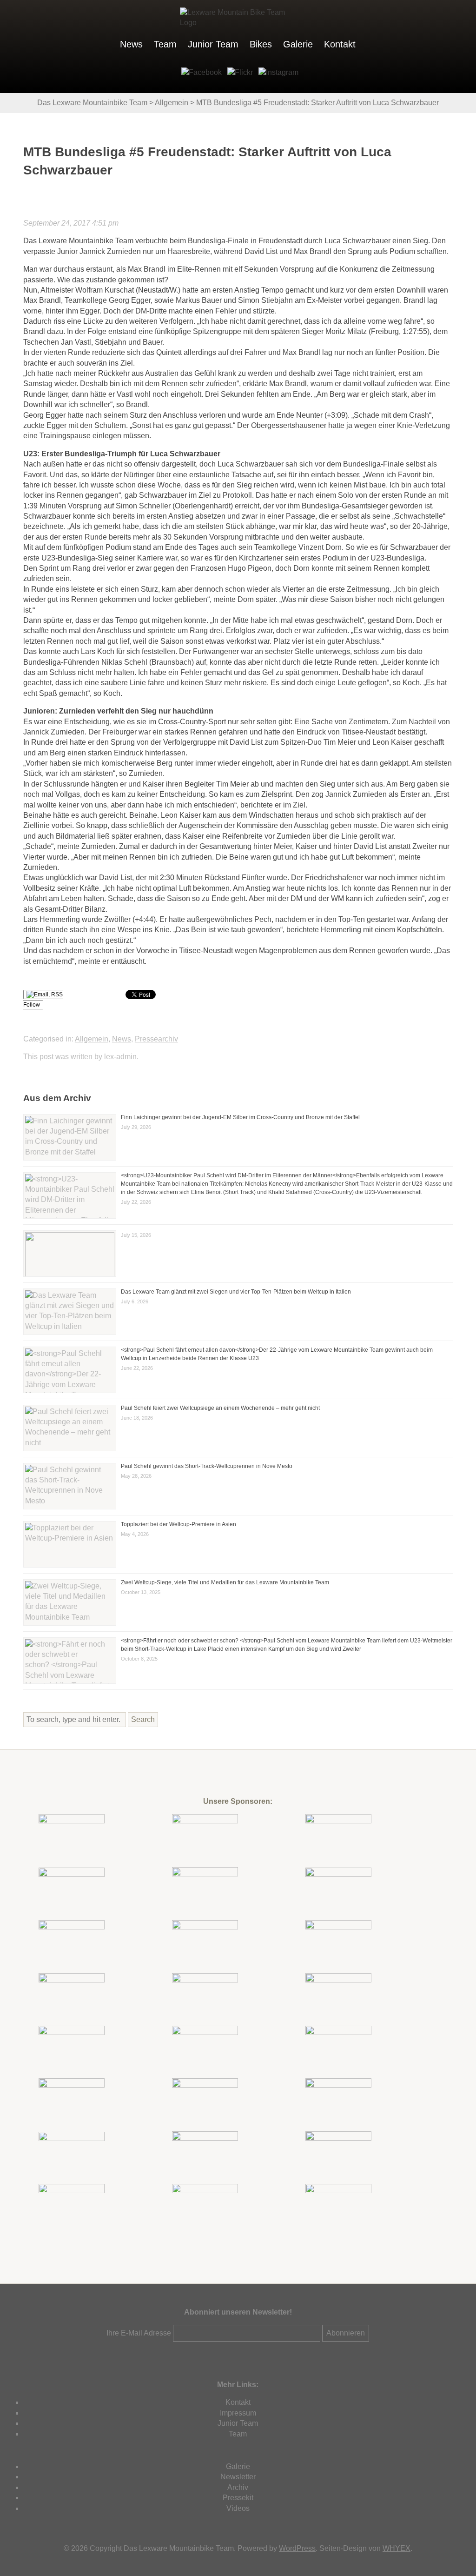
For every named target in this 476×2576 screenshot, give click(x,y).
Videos (238, 2508)
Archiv (238, 2487)
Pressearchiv (156, 1039)
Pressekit (238, 2498)
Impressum (238, 2413)
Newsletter (238, 2477)
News (131, 44)
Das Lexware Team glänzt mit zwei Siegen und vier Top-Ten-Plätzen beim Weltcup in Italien (236, 1292)
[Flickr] (238, 72)
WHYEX (397, 2548)
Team (165, 44)
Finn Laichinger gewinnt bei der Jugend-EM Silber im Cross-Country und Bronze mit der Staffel (240, 1117)
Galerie (298, 44)
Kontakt (340, 44)
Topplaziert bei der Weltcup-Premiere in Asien (178, 1524)
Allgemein (92, 1039)
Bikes (261, 44)
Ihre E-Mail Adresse (139, 2333)
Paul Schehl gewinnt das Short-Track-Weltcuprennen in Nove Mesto (207, 1466)
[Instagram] (277, 72)
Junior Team (213, 44)
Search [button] (143, 1719)
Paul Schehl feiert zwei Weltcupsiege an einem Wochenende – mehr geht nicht (220, 1408)
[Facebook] (200, 72)
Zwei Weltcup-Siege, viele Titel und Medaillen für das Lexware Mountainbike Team (225, 1582)
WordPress (297, 2548)
